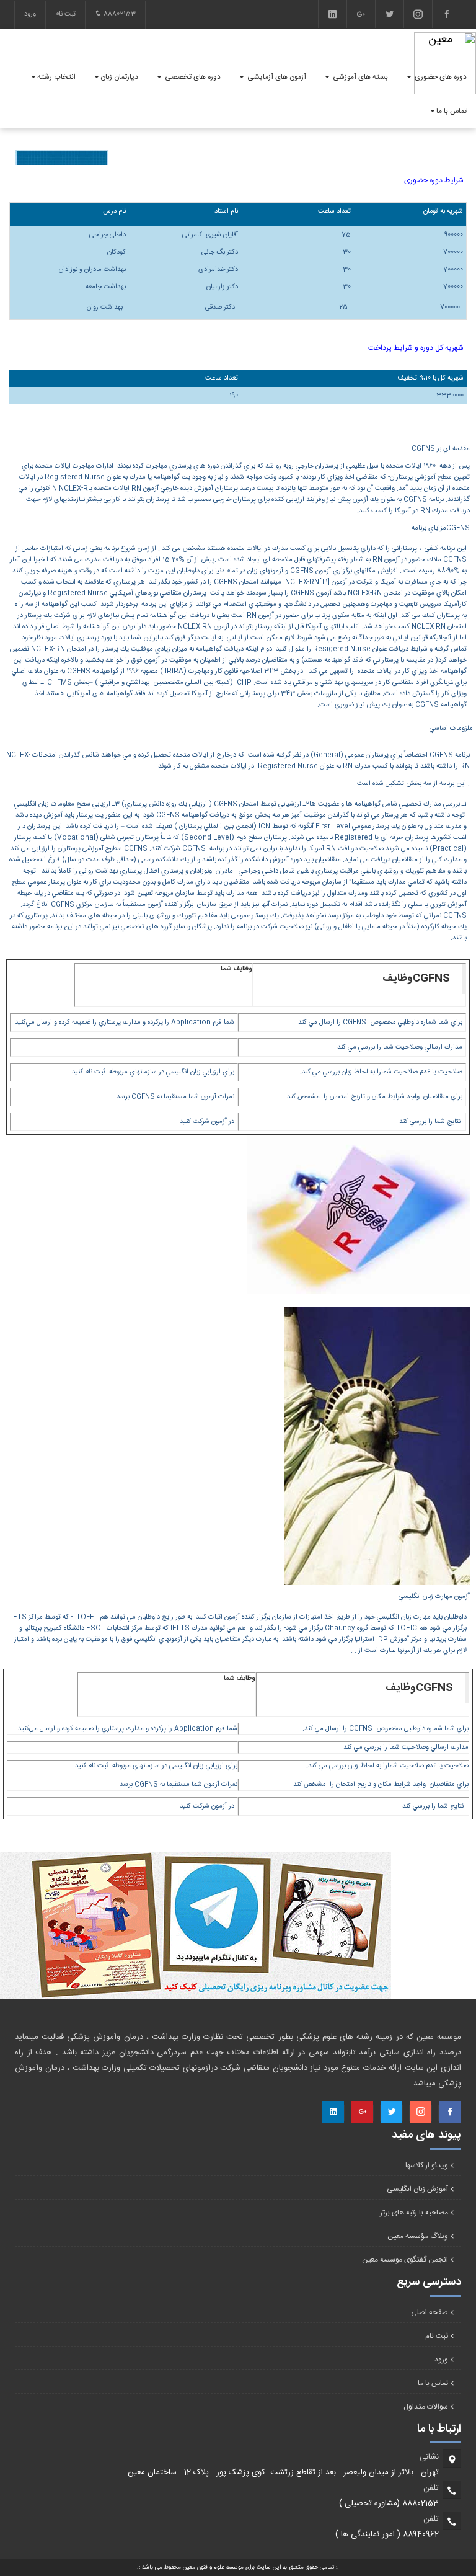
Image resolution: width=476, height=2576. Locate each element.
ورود (30, 14)
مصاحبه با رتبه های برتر (414, 2213)
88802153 (119, 14)
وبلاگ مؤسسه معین (418, 2236)
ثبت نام (65, 14)
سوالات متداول (426, 2407)
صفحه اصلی (430, 2312)
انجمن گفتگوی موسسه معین (405, 2260)
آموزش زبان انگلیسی (417, 2189)
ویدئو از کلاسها (427, 2165)
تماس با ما (433, 2383)
